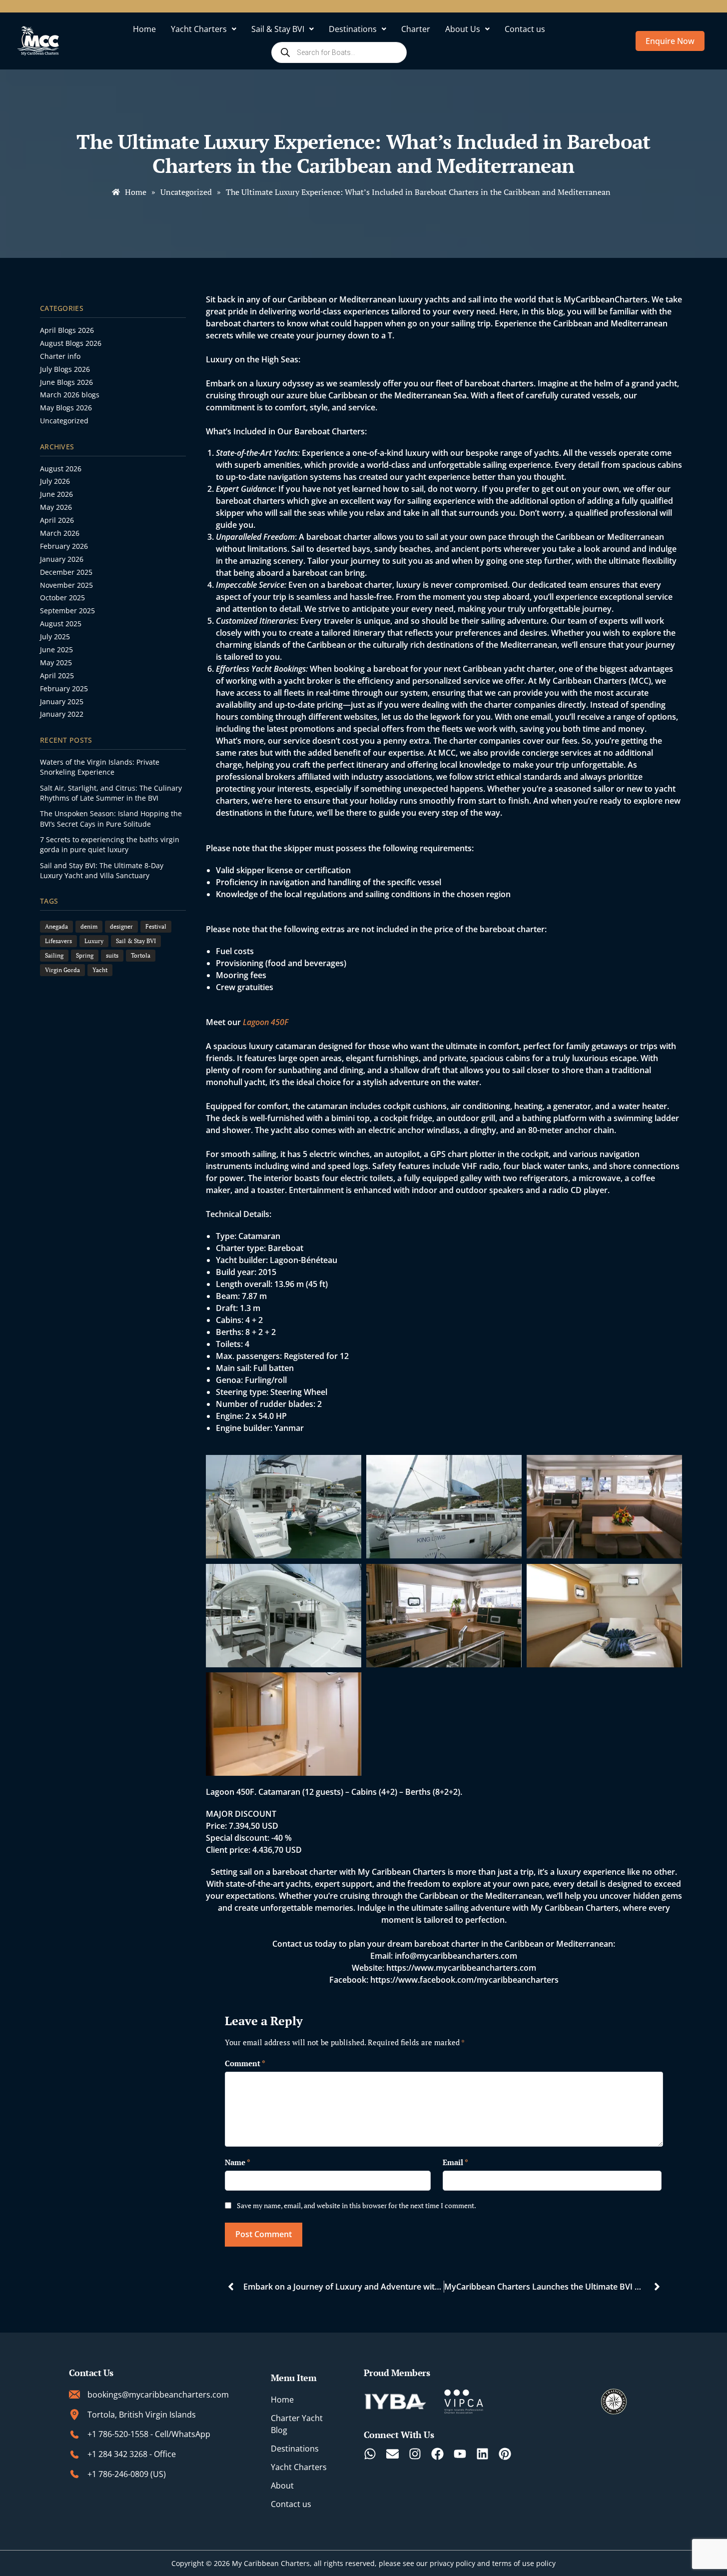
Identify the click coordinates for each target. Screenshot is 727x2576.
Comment (245, 2063)
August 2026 (61, 469)
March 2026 (60, 533)
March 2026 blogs (70, 395)
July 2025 (55, 637)
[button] (204, 29)
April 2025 (57, 675)
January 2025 (62, 701)
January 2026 (62, 559)
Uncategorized (64, 421)
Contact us (525, 29)
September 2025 (67, 611)
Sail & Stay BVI (278, 29)
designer (121, 926)
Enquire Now (670, 41)
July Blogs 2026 (65, 369)
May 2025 (56, 662)
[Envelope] (392, 2454)
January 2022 (62, 714)
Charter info (60, 356)
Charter (416, 29)
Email (455, 2162)
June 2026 (56, 494)
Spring (85, 955)
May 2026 (56, 507)
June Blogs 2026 (66, 382)
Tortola (141, 955)
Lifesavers (58, 941)
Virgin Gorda (62, 970)
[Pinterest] (505, 2454)
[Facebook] (437, 2454)
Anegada (56, 926)
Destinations (353, 29)
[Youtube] (460, 2454)
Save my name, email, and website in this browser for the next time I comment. (357, 2205)
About (282, 2486)
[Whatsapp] (370, 2454)
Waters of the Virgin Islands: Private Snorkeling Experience (100, 767)
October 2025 (62, 598)
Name (238, 2162)
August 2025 (61, 624)
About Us (463, 29)
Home (144, 29)
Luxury (94, 941)
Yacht (100, 970)
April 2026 (57, 520)
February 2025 (64, 688)
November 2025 (66, 585)
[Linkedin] (482, 2454)
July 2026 (55, 481)
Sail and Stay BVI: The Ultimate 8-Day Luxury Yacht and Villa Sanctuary (102, 870)
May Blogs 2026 (66, 408)
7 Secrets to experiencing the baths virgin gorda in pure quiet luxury (110, 844)
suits (112, 955)
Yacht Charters (199, 29)
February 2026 (64, 546)
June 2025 (56, 649)
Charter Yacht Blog (297, 2424)
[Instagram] (415, 2454)
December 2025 (66, 572)
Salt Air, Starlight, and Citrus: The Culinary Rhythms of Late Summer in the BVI (111, 793)
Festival (156, 926)
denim (89, 926)
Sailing (54, 955)
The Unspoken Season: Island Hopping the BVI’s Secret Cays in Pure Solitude (111, 818)
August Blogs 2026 (71, 343)
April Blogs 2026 (67, 330)
